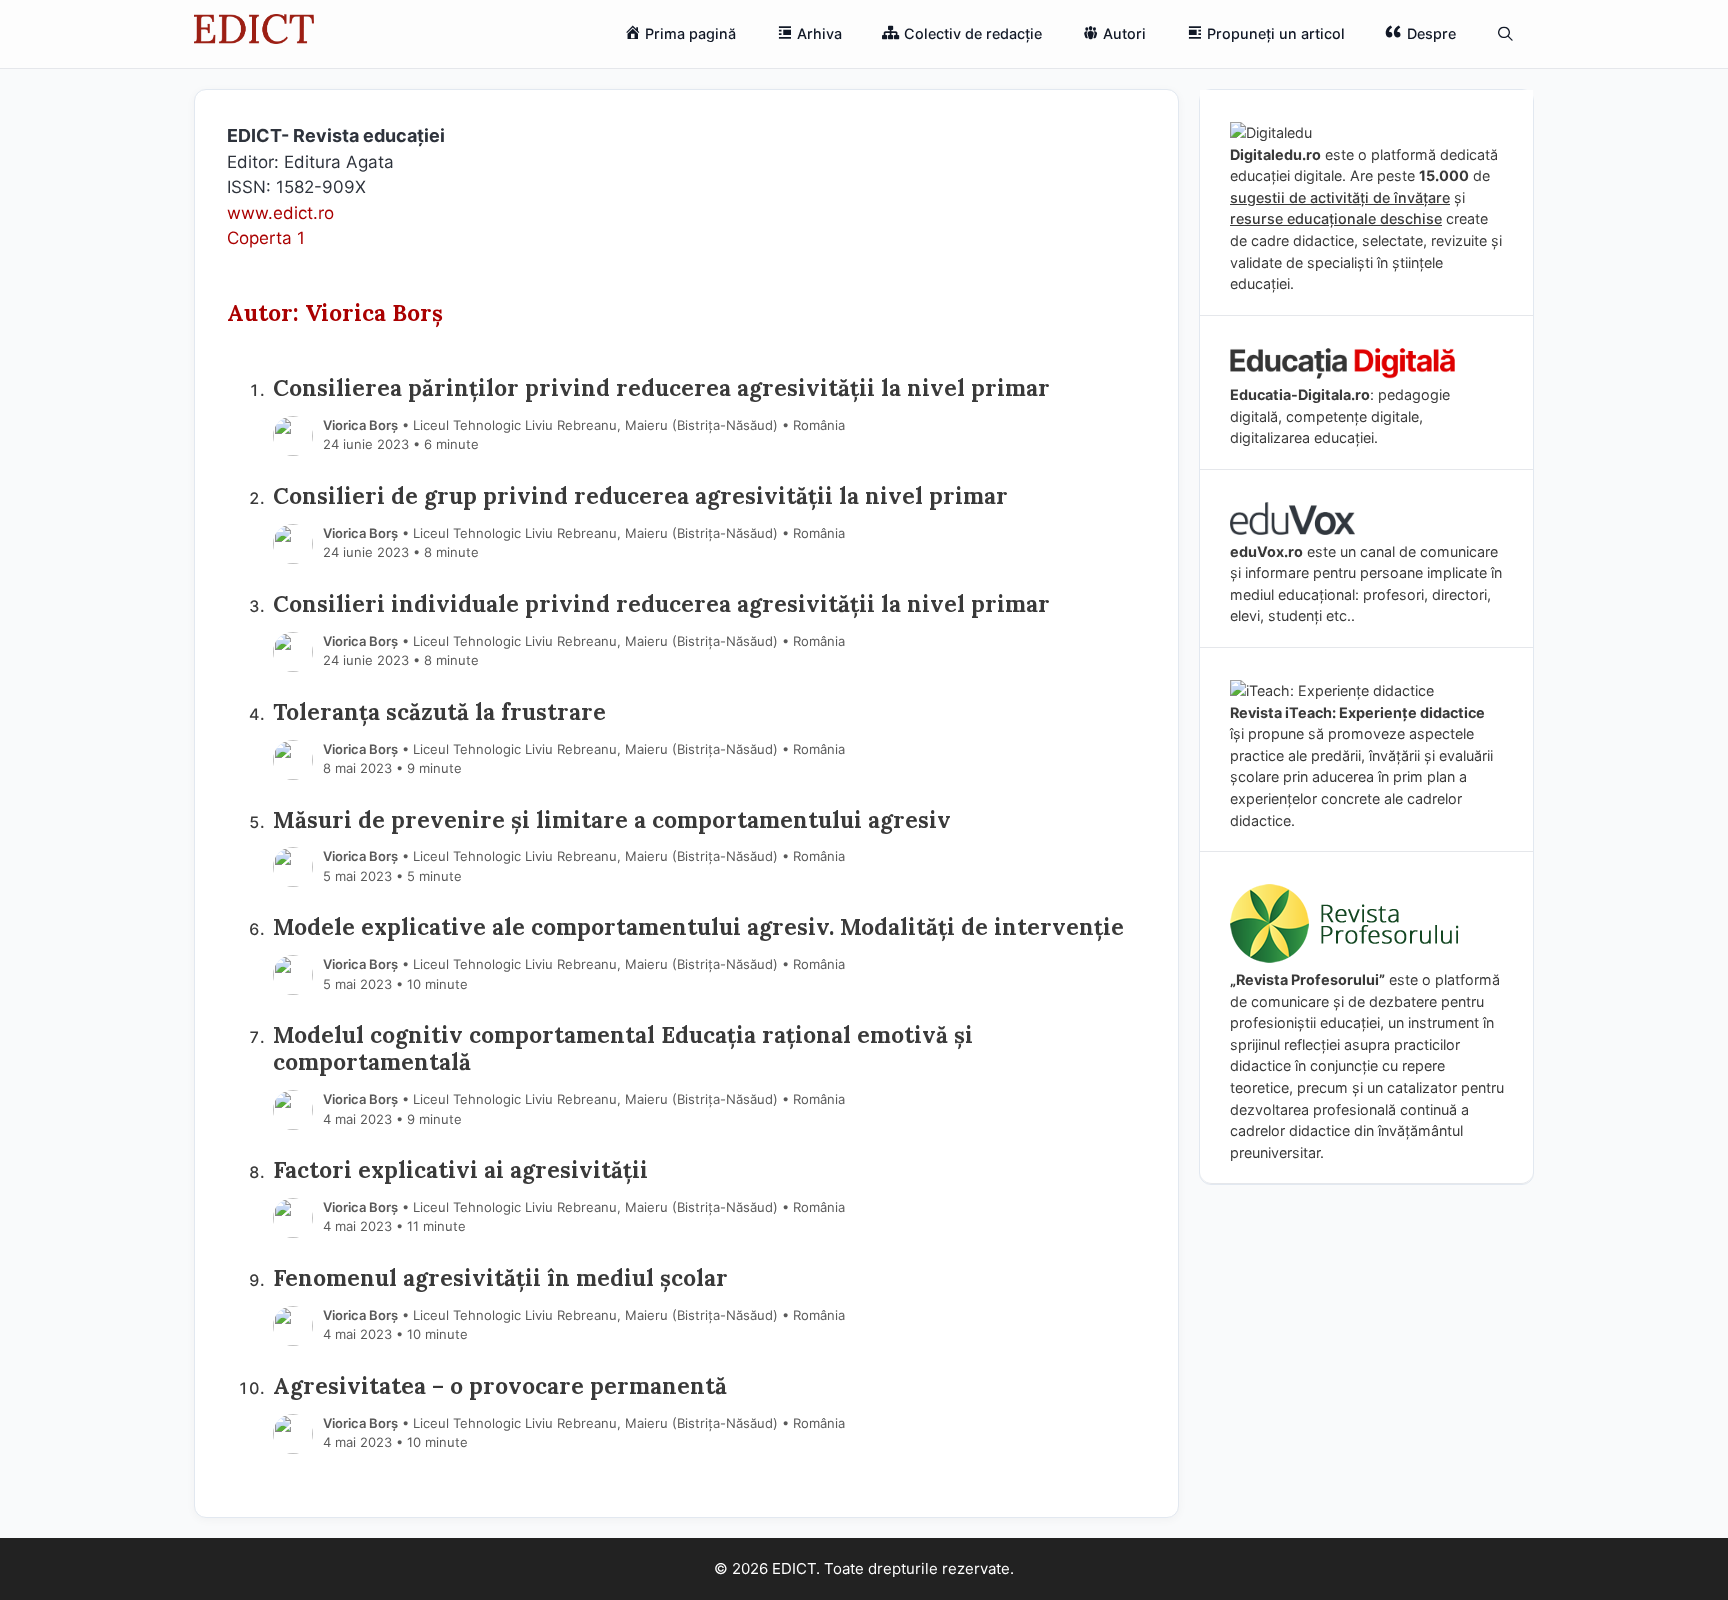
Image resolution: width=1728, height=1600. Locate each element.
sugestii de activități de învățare (1340, 197)
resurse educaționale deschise (1336, 218)
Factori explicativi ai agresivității (460, 1169)
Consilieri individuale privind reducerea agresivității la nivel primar (661, 603)
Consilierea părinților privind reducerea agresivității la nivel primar (661, 387)
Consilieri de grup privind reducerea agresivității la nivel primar (640, 495)
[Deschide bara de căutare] (1505, 34)
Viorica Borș (360, 425)
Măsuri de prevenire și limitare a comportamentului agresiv (612, 819)
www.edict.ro (280, 213)
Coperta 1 (266, 238)
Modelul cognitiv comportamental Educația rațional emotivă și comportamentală (623, 1048)
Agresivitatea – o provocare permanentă (500, 1385)
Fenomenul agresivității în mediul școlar (500, 1277)
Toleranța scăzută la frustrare (439, 711)
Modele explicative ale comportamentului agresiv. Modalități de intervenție (698, 926)
